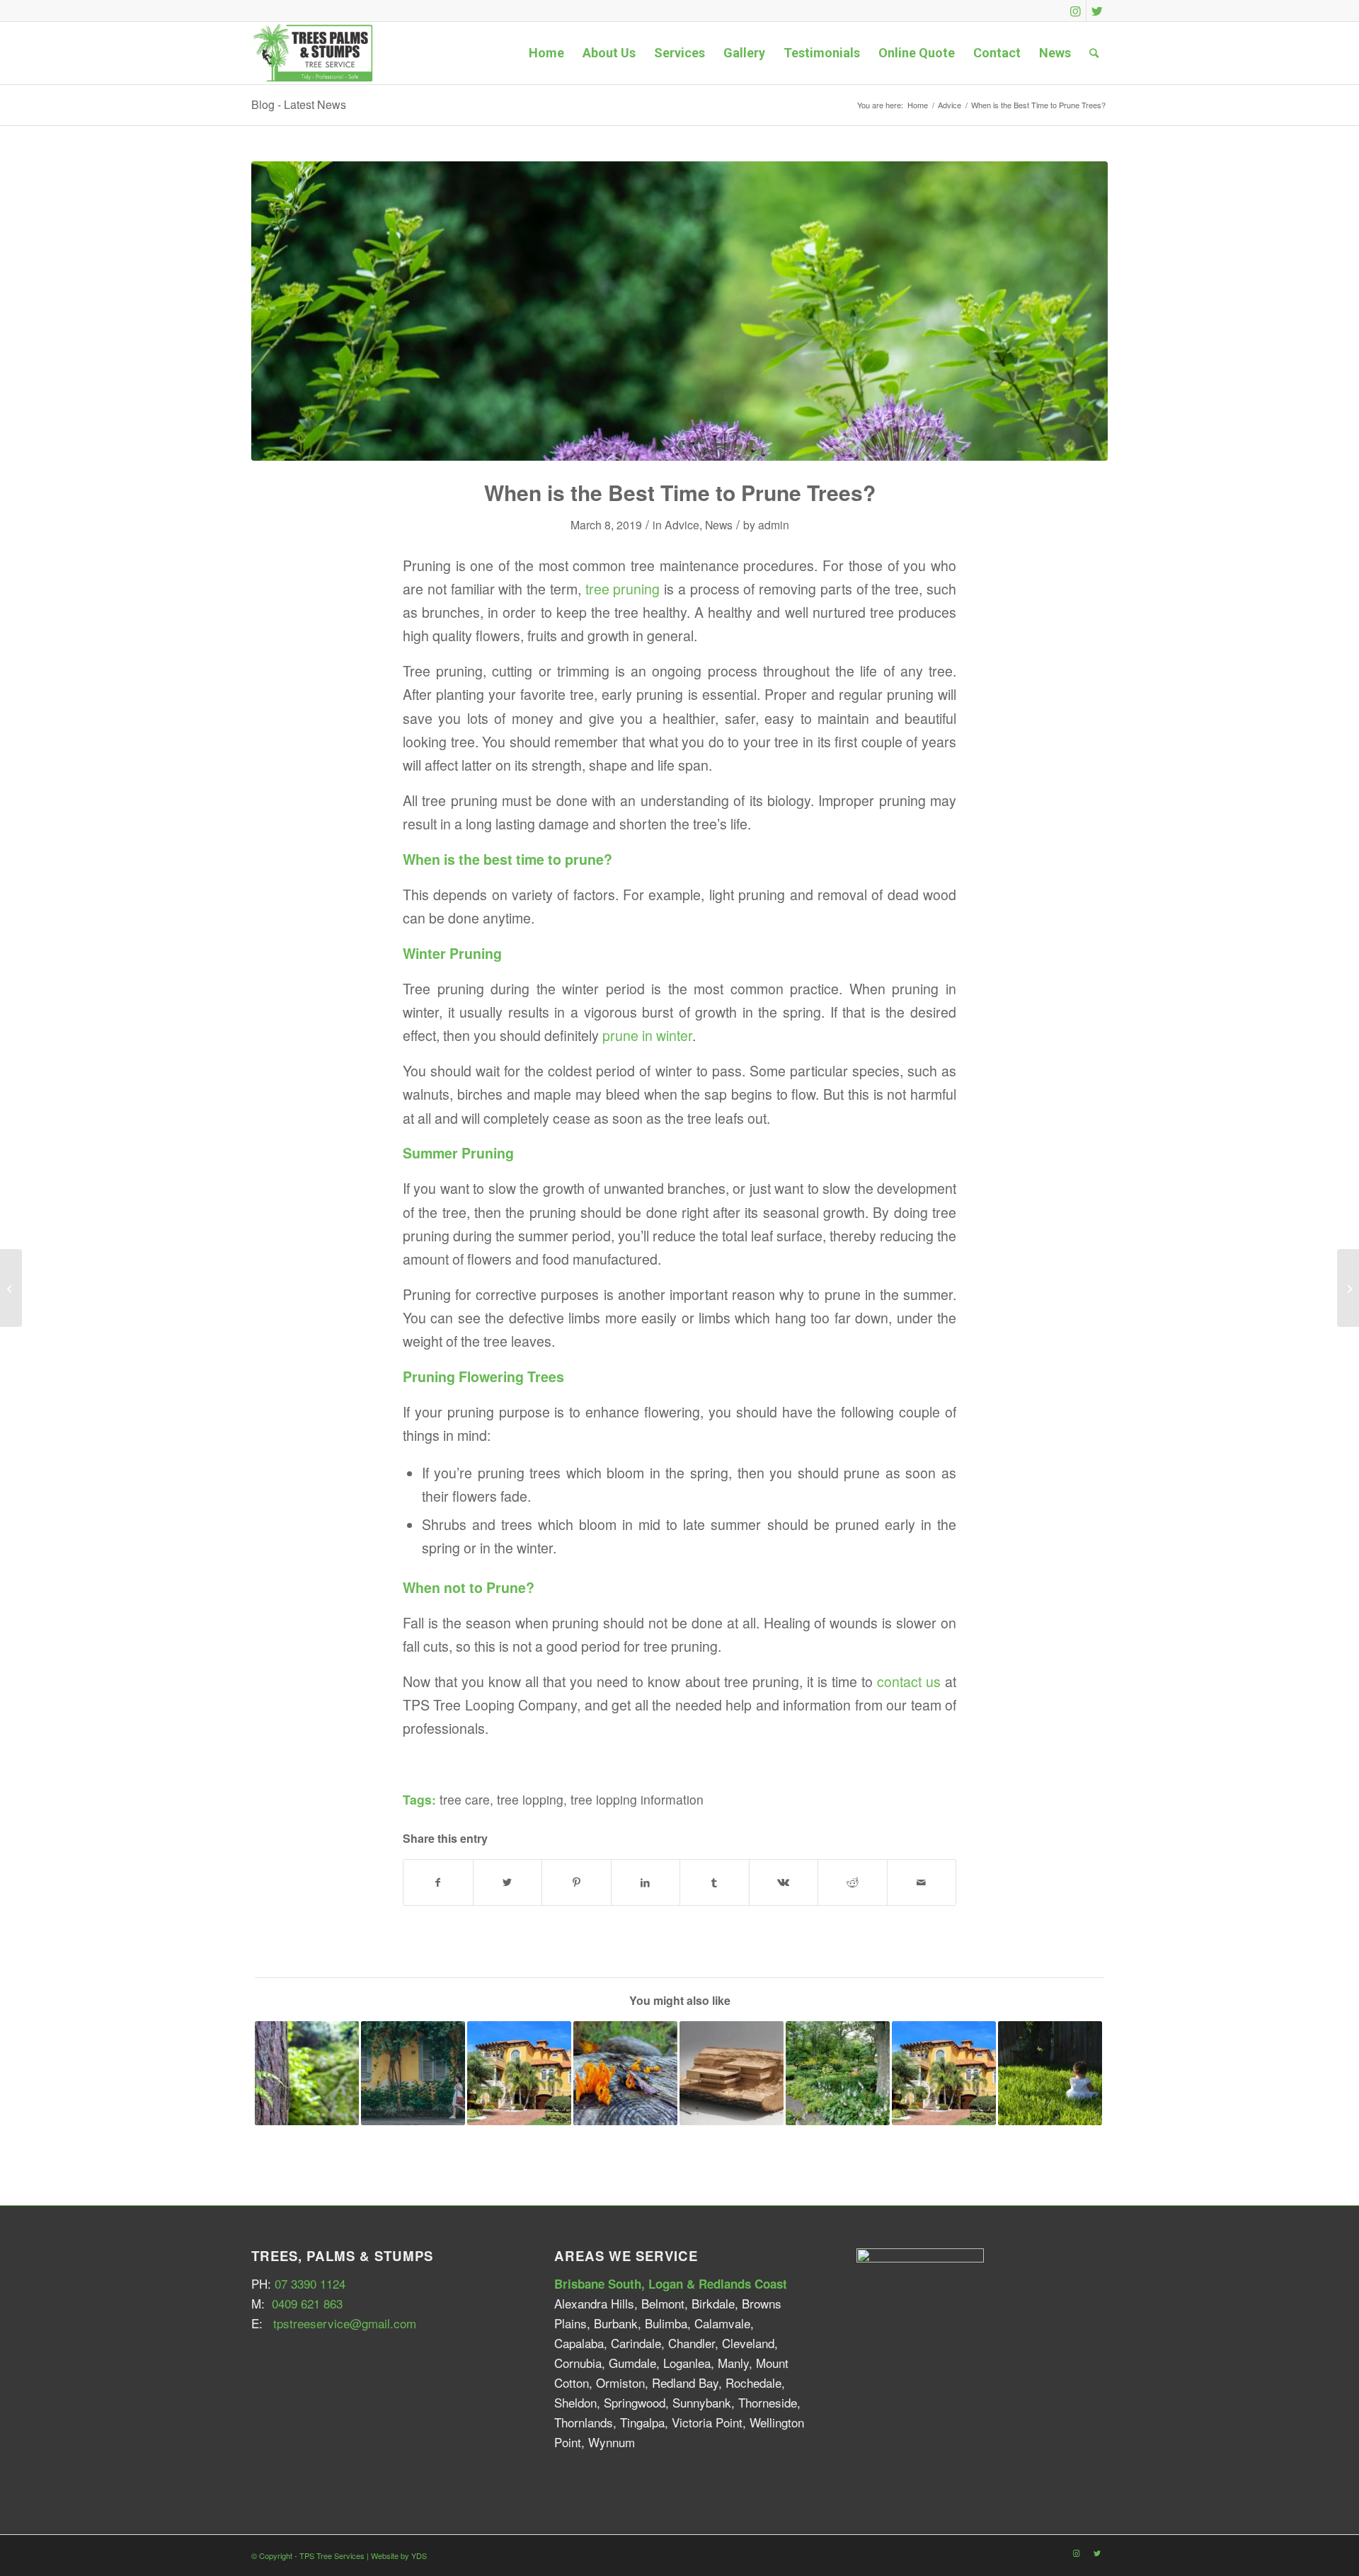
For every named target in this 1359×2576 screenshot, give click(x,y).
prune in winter (647, 1035)
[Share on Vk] (784, 1882)
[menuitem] (546, 53)
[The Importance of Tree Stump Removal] (625, 2073)
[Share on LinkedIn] (646, 1882)
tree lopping (530, 1799)
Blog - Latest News (299, 104)
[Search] (1094, 53)
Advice (682, 524)
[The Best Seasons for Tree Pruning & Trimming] (519, 2073)
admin (774, 524)
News (719, 524)
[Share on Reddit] (853, 1882)
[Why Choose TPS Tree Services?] (413, 2073)
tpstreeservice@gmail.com (345, 2323)
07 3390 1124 (310, 2283)
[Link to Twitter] (1097, 11)
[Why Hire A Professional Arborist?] (1348, 1288)
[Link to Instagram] (1076, 11)
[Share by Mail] (922, 1882)
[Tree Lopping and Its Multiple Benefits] (944, 2073)
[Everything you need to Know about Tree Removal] (838, 2073)
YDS (419, 2555)
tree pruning (623, 589)
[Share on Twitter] (508, 1882)
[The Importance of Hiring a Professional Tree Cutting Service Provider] (1050, 2073)
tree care (465, 1799)
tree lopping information (637, 1799)
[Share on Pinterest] (577, 1882)
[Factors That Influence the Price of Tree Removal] (307, 2073)
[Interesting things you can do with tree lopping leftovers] (732, 2073)
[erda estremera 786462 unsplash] (679, 311)
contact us (909, 1681)
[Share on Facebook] (438, 1882)
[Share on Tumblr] (715, 1882)
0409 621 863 (307, 2303)
